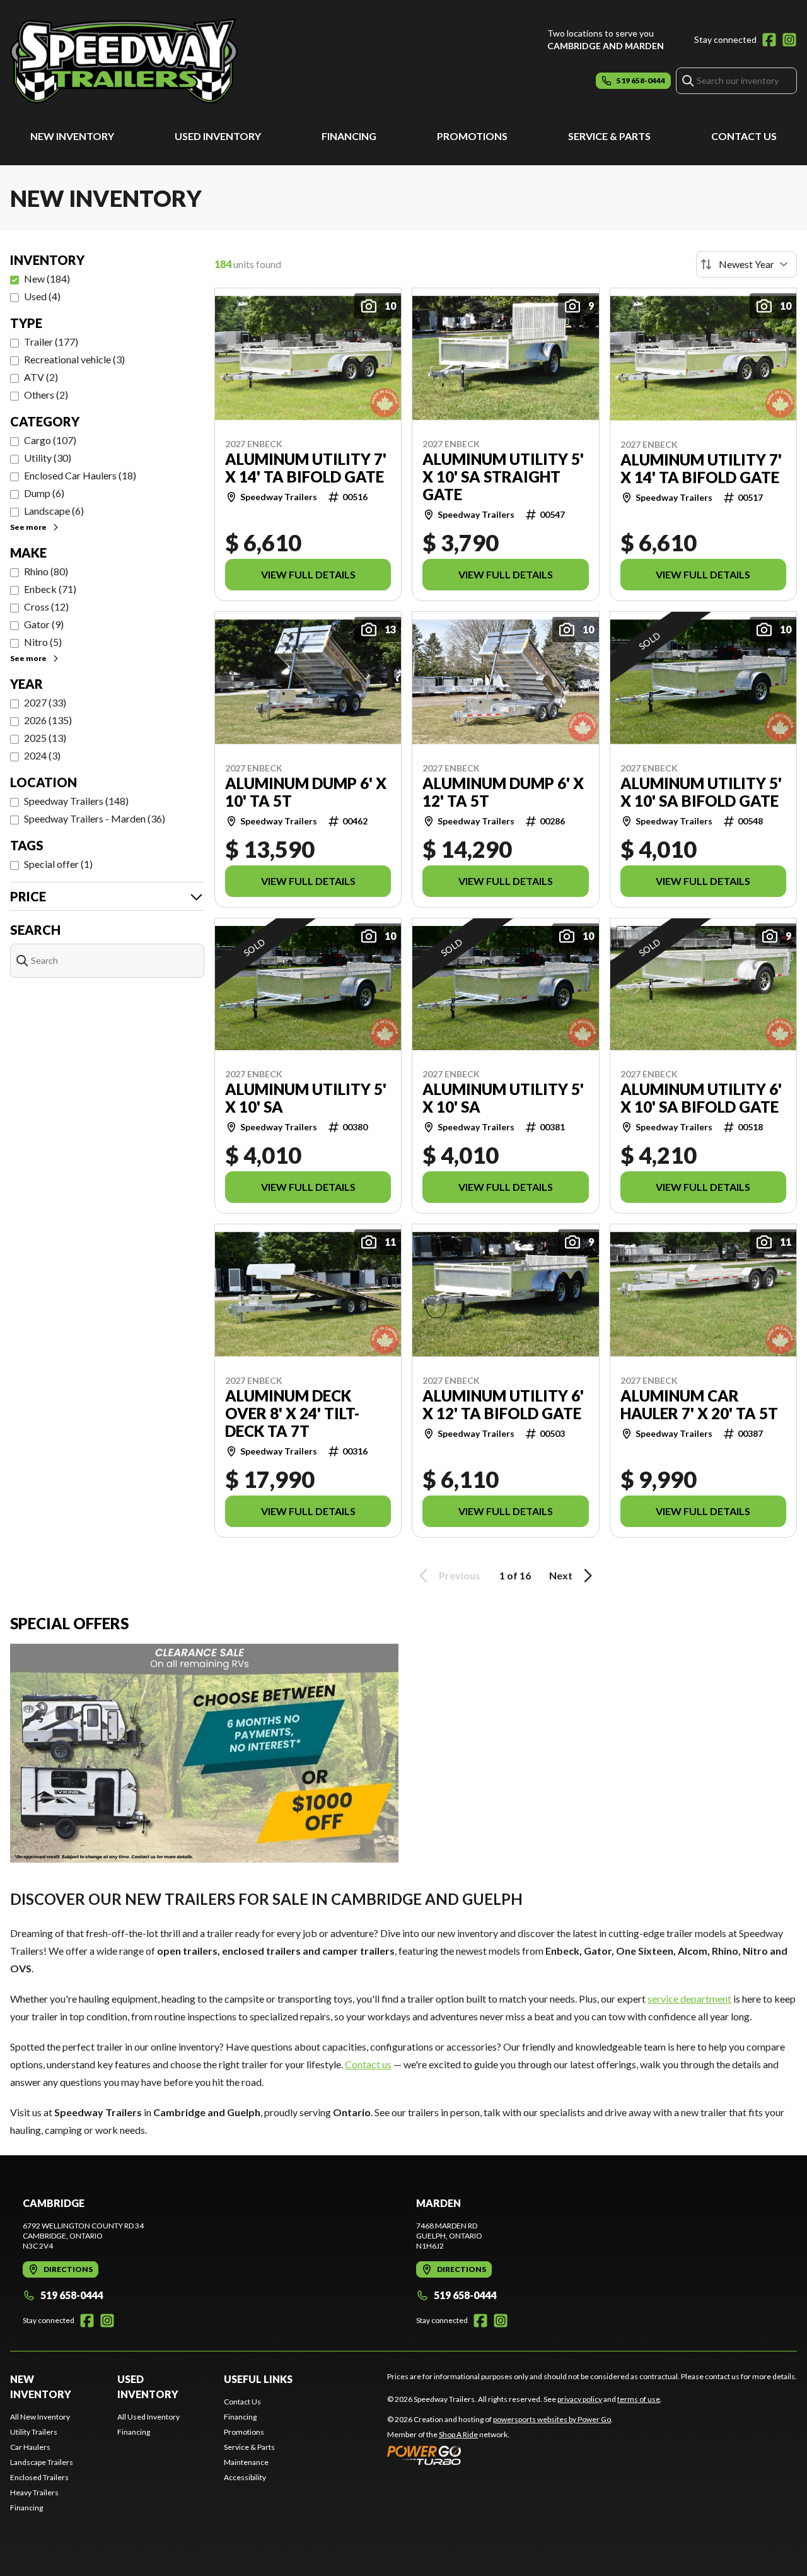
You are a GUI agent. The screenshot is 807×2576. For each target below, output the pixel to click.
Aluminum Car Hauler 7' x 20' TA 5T (699, 1405)
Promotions (472, 136)
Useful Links (258, 2379)
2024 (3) (42, 755)
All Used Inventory (148, 2417)
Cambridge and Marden (606, 46)
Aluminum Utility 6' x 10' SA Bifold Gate (701, 1098)
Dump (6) (44, 493)
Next (561, 1575)
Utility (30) (48, 458)
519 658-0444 (72, 2295)
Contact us (368, 2064)
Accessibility (245, 2477)
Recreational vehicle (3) (74, 359)
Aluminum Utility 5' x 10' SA (306, 1098)
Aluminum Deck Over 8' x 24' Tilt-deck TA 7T (292, 1414)
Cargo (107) (50, 440)
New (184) (47, 278)
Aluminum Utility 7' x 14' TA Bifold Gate (306, 468)
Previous (460, 1575)
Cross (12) (46, 606)
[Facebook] (769, 40)
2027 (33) (45, 702)
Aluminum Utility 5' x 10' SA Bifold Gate (701, 792)
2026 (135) (48, 720)
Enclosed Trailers (39, 2477)
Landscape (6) (54, 511)
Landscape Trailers (42, 2462)
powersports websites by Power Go (552, 2419)
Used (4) (42, 296)
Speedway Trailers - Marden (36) (95, 818)
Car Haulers (30, 2447)
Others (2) (46, 395)
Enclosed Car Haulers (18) (80, 475)
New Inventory (72, 136)
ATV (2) (41, 377)
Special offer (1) (58, 864)
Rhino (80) (46, 571)
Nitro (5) (43, 642)
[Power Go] (500, 2455)
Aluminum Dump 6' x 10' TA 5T (306, 792)
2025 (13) (45, 738)
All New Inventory (40, 2417)
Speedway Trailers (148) (76, 801)
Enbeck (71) (50, 589)
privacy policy (580, 2399)
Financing (349, 136)
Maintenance (246, 2462)
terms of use (639, 2399)
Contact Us (744, 136)
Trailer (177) (51, 342)
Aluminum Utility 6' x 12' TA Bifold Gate (503, 1405)
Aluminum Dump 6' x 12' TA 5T (503, 792)
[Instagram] (789, 40)
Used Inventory (218, 136)
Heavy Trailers (34, 2492)
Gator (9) (44, 624)
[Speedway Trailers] (168, 61)
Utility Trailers (34, 2432)
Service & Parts (609, 136)
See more (28, 527)
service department (689, 1999)
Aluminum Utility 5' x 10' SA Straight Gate (503, 477)
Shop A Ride (458, 2434)
